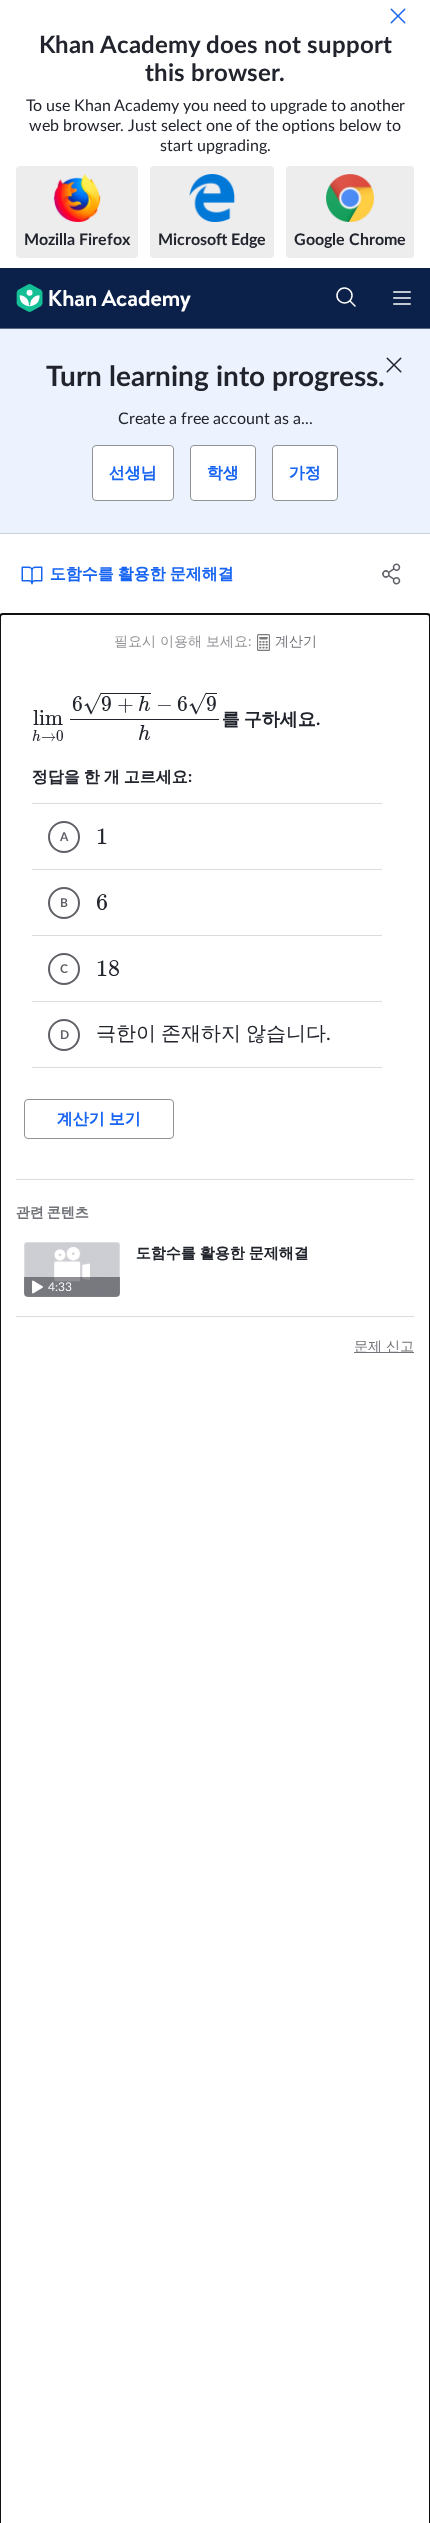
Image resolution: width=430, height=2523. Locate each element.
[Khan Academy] (95, 298)
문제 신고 (384, 1347)
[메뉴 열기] (402, 298)
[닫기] (398, 16)
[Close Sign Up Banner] (394, 365)
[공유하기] (392, 574)
